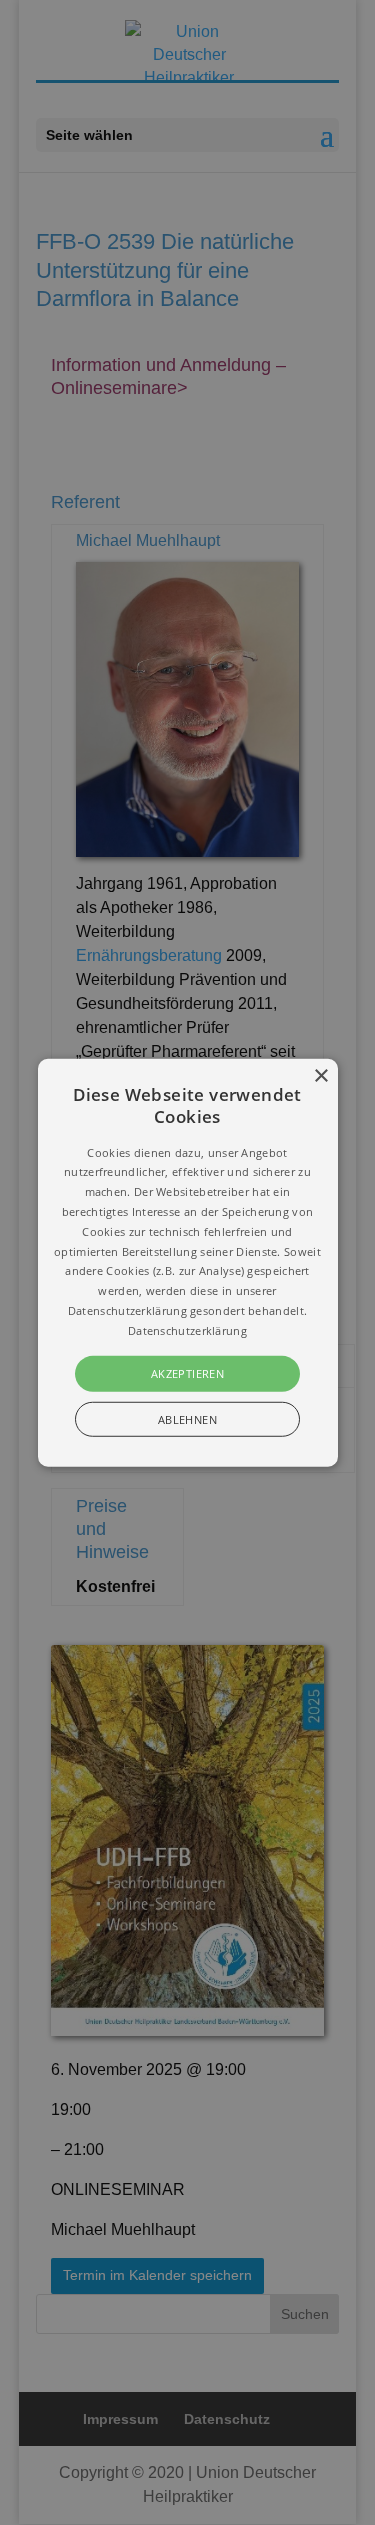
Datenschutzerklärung (187, 1330)
